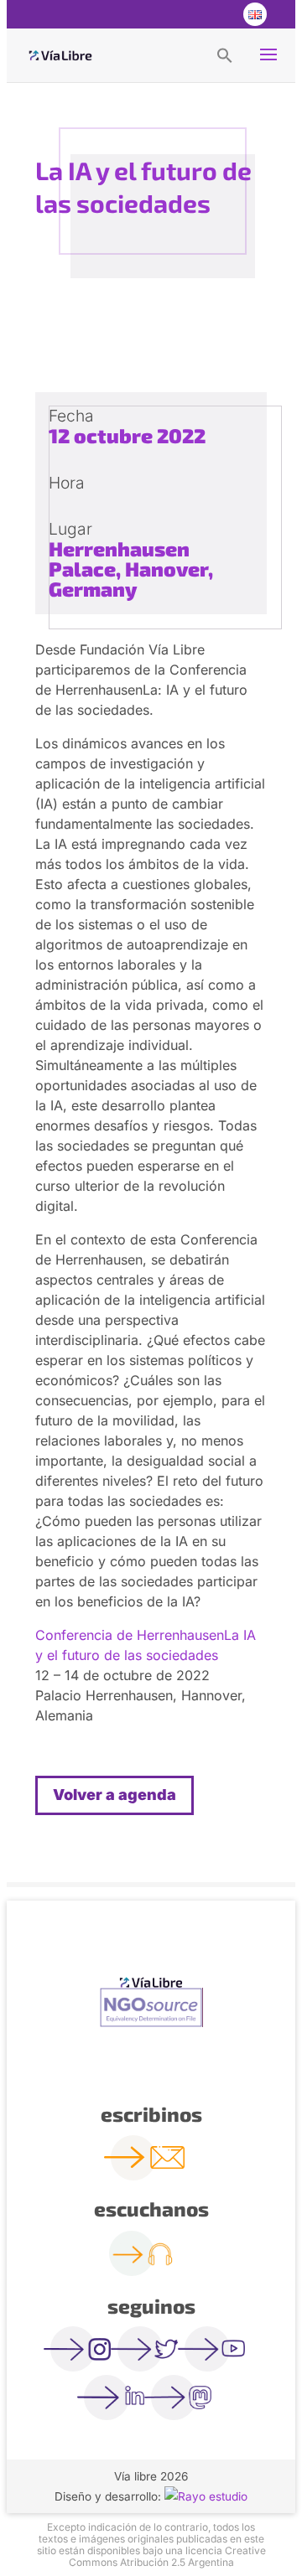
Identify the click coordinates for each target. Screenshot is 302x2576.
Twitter (186, 14)
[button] (225, 54)
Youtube (220, 14)
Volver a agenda (115, 1795)
